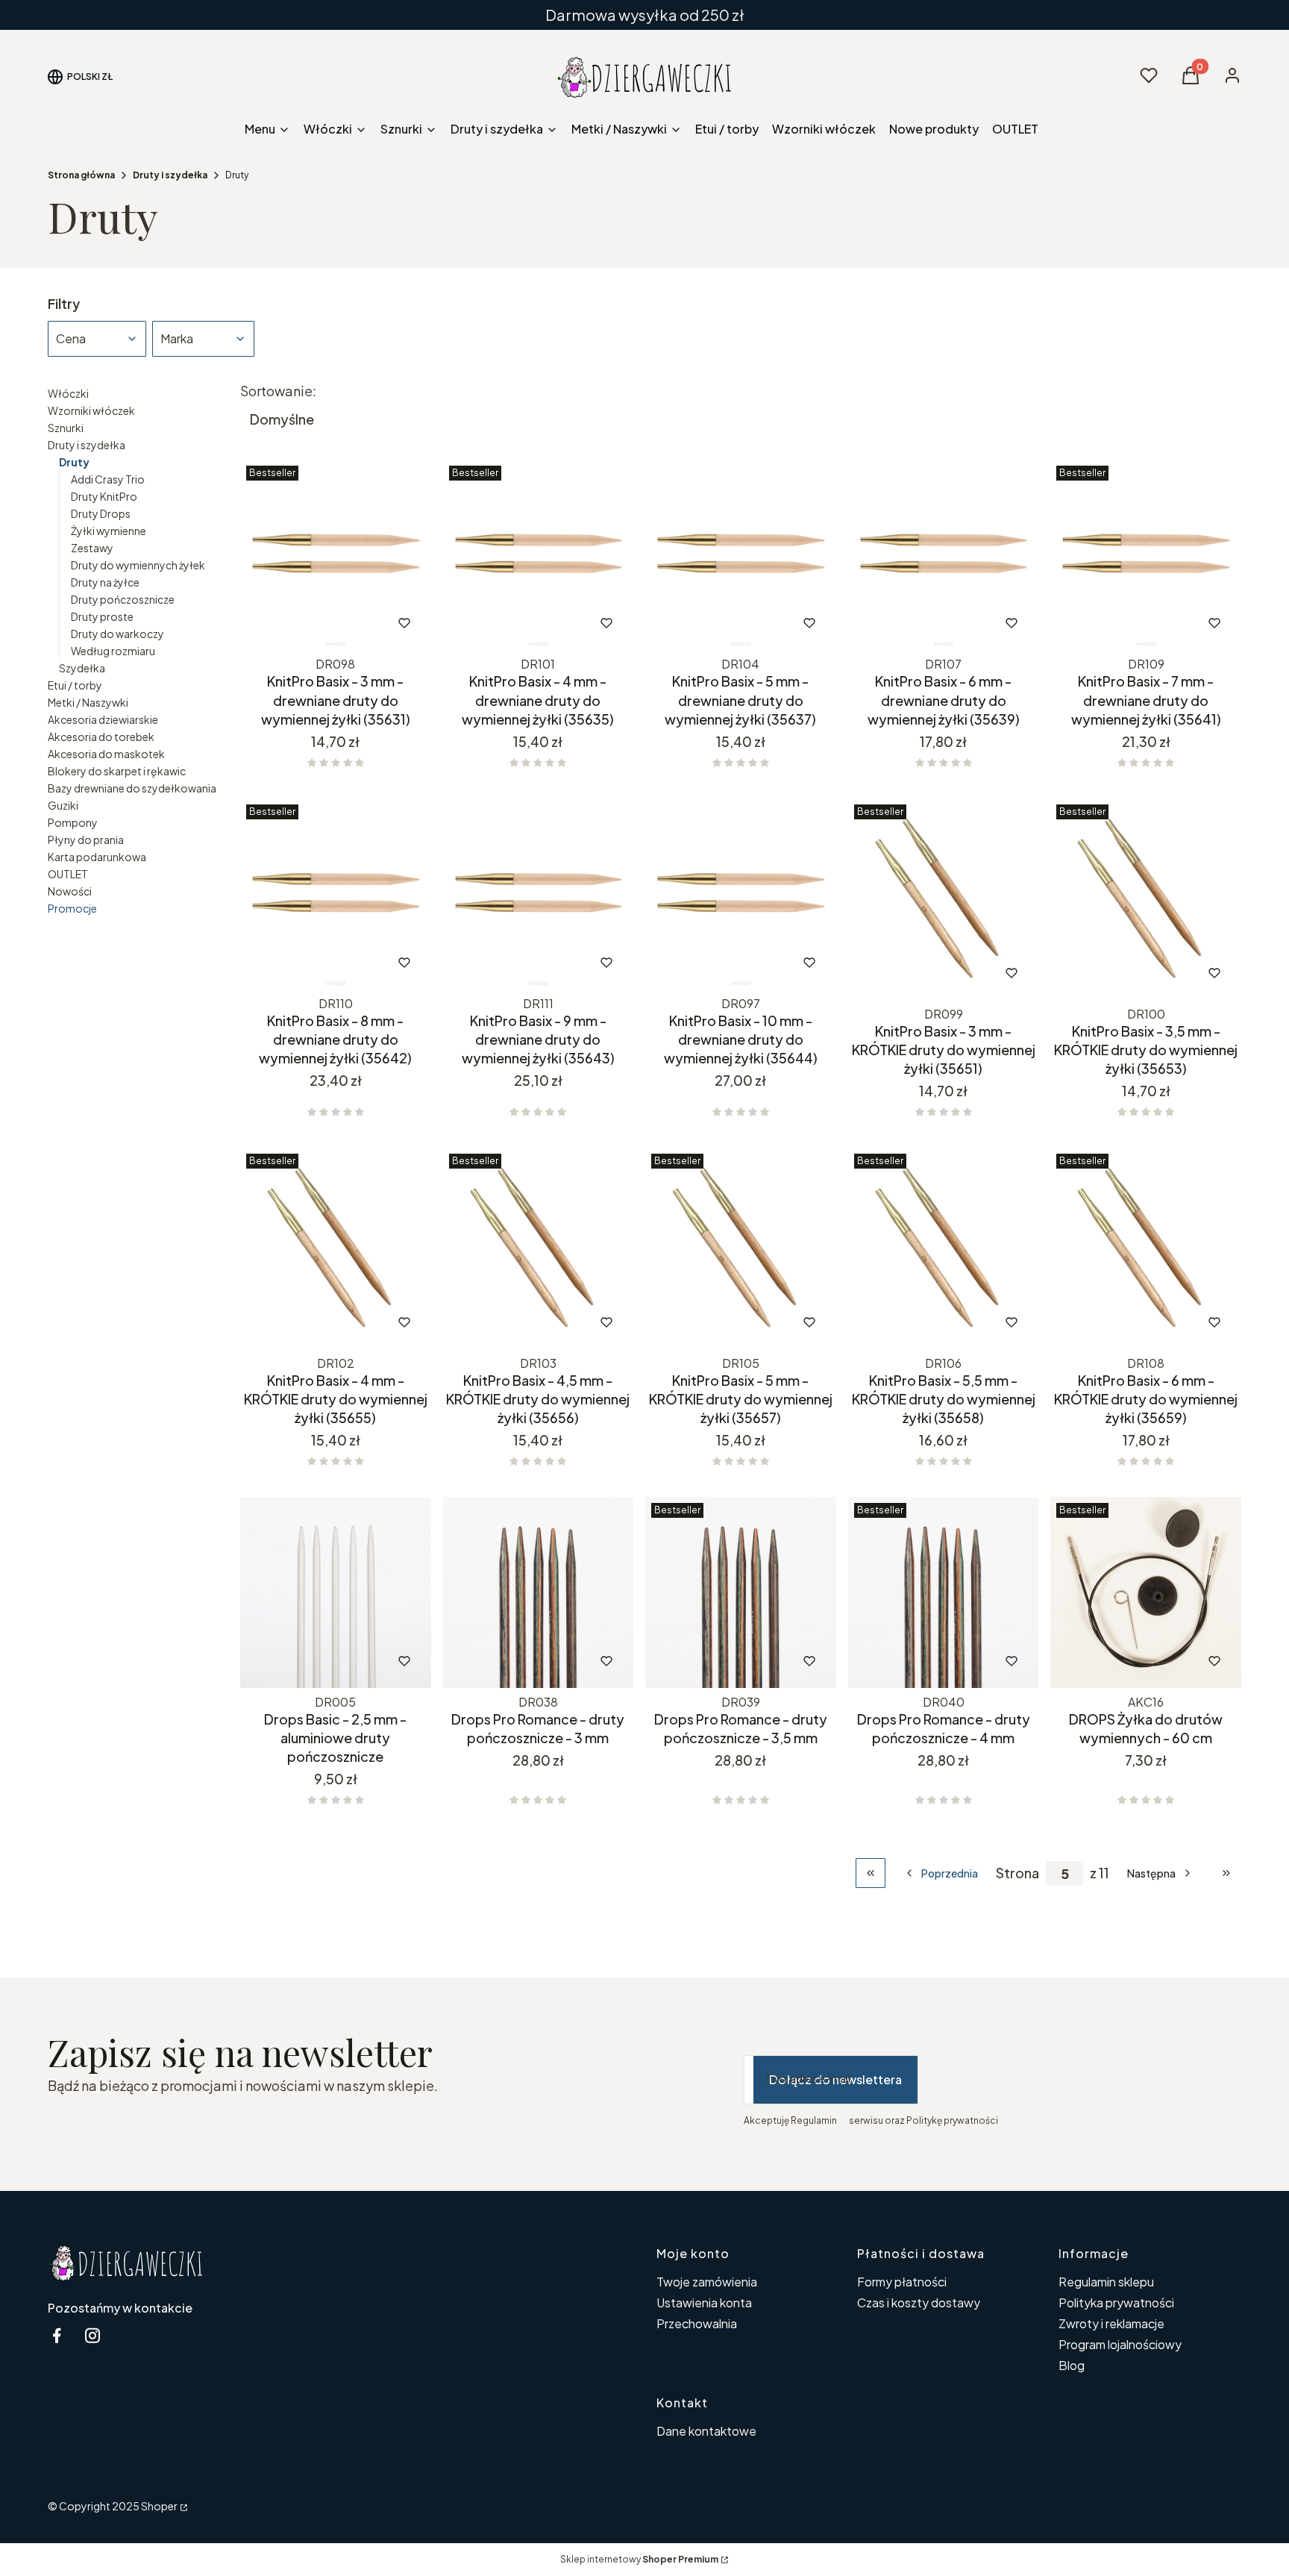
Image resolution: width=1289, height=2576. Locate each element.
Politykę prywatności (952, 2120)
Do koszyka (305, 623)
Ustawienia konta (704, 2303)
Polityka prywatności (1116, 2303)
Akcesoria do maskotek (106, 754)
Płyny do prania (86, 840)
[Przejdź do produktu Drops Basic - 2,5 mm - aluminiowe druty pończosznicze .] (336, 1592)
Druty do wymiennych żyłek (138, 565)
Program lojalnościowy (1120, 2344)
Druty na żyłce (105, 582)
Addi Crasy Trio (108, 479)
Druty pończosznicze (123, 599)
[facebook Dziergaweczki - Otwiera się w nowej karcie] (57, 2335)
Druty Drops (101, 513)
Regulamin (814, 2120)
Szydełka (82, 668)
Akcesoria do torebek (101, 737)
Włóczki (68, 393)
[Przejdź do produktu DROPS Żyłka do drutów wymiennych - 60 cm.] (1146, 1592)
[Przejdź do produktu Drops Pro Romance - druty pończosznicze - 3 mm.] (539, 1592)
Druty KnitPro (104, 496)
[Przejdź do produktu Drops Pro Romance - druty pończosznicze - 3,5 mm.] (741, 1592)
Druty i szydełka (170, 175)
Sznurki (66, 428)
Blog (1072, 2365)
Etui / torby (75, 685)
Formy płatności (902, 2282)
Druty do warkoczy (117, 634)
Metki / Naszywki (88, 702)
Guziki (63, 805)
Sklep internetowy (639, 2559)
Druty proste (102, 616)
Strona (1017, 1873)
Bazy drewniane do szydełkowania (132, 788)
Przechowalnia (697, 2323)
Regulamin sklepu (1106, 2282)
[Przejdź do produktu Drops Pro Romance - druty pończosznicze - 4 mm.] (944, 1592)
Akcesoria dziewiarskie (103, 719)
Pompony (73, 822)
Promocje (72, 908)
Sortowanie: (278, 391)
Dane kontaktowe (706, 2431)
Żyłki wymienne (109, 531)
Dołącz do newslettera (835, 2079)
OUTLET (68, 874)
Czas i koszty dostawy (919, 2303)
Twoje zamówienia (707, 2282)
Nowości (70, 891)
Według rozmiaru (113, 651)
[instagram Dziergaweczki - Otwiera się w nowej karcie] (92, 2335)
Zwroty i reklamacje (1111, 2323)
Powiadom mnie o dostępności (315, 1322)
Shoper (159, 2506)
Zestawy (92, 548)
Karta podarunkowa (97, 857)
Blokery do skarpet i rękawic (117, 771)
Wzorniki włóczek (91, 410)
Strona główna (81, 175)
